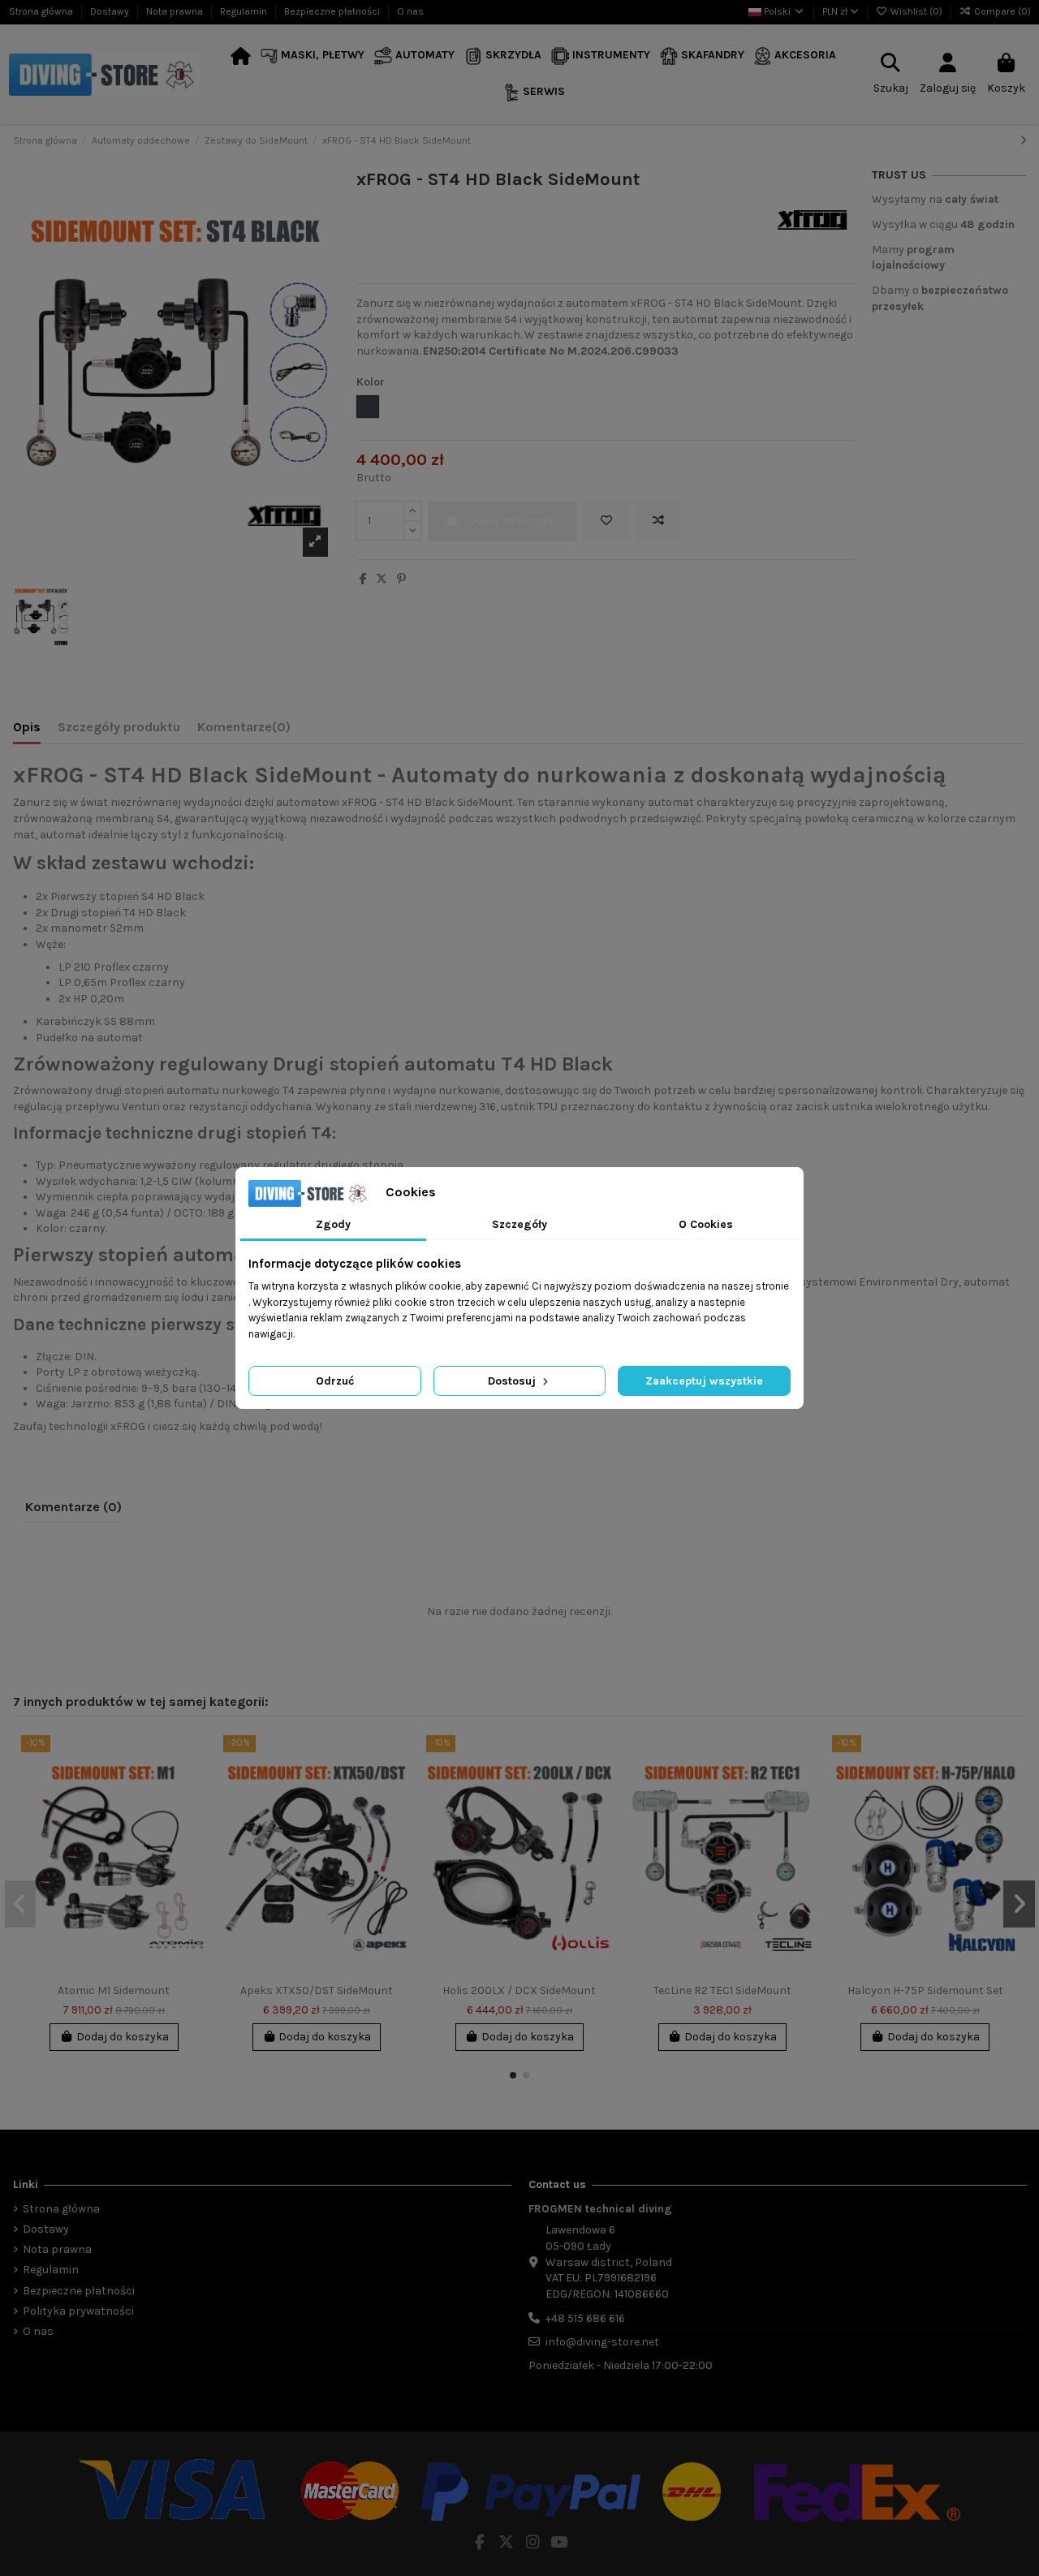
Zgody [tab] (333, 1224)
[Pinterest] (401, 579)
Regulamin (245, 11)
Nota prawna (176, 11)
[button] (313, 56)
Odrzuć (335, 1381)
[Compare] (194, 1788)
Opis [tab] (27, 727)
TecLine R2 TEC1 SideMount (722, 1990)
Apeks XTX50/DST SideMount (317, 1990)
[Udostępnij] (363, 579)
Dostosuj (513, 1381)
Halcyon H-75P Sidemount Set (925, 1990)
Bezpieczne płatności (333, 11)
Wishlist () (916, 11)
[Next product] (1023, 141)
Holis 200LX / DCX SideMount (519, 1990)
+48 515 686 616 (585, 2318)
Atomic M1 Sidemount (114, 1990)
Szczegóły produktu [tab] (119, 727)
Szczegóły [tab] (519, 1224)
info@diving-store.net (602, 2342)
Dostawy (111, 11)
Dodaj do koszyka (123, 2037)
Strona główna (42, 11)
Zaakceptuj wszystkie (704, 1381)
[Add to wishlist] (606, 521)
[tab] (244, 730)
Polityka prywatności (78, 2311)
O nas (410, 11)
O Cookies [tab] (706, 1224)
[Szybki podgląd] (194, 1816)
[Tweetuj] (382, 579)
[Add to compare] (658, 521)
